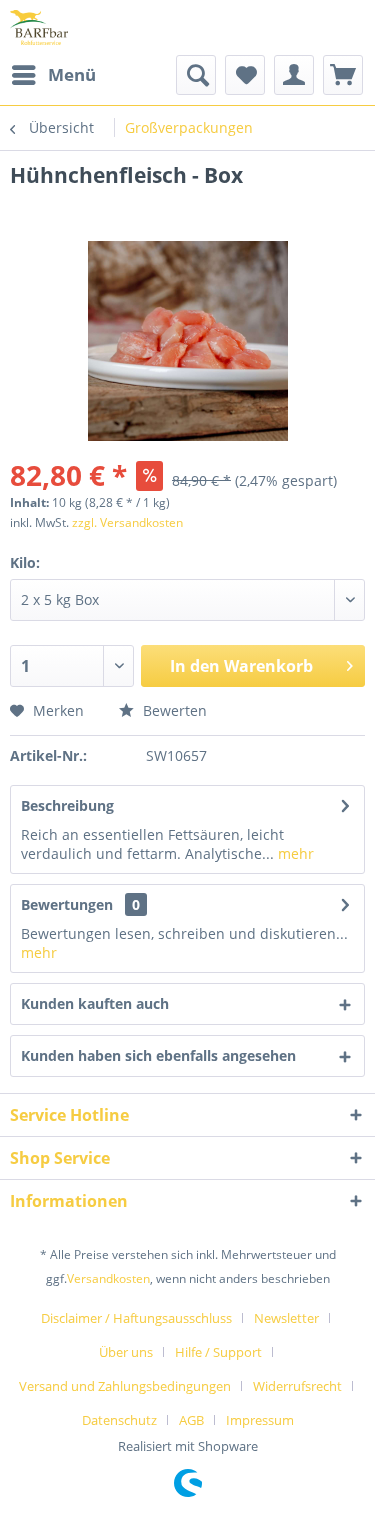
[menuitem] (53, 75)
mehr (294, 853)
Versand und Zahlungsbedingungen (125, 1386)
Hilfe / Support (218, 1352)
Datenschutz (119, 1420)
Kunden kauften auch (95, 1003)
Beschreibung (67, 805)
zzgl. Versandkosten (127, 522)
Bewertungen (67, 904)
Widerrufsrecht (297, 1386)
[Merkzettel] (245, 75)
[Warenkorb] (343, 75)
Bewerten (173, 710)
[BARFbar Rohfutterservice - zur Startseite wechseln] (39, 27)
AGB (191, 1420)
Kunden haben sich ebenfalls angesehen (158, 1055)
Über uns (126, 1352)
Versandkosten (108, 1278)
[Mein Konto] (294, 75)
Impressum (260, 1420)
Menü (72, 74)
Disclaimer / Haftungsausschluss (136, 1318)
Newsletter (286, 1318)
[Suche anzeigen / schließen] (196, 75)
